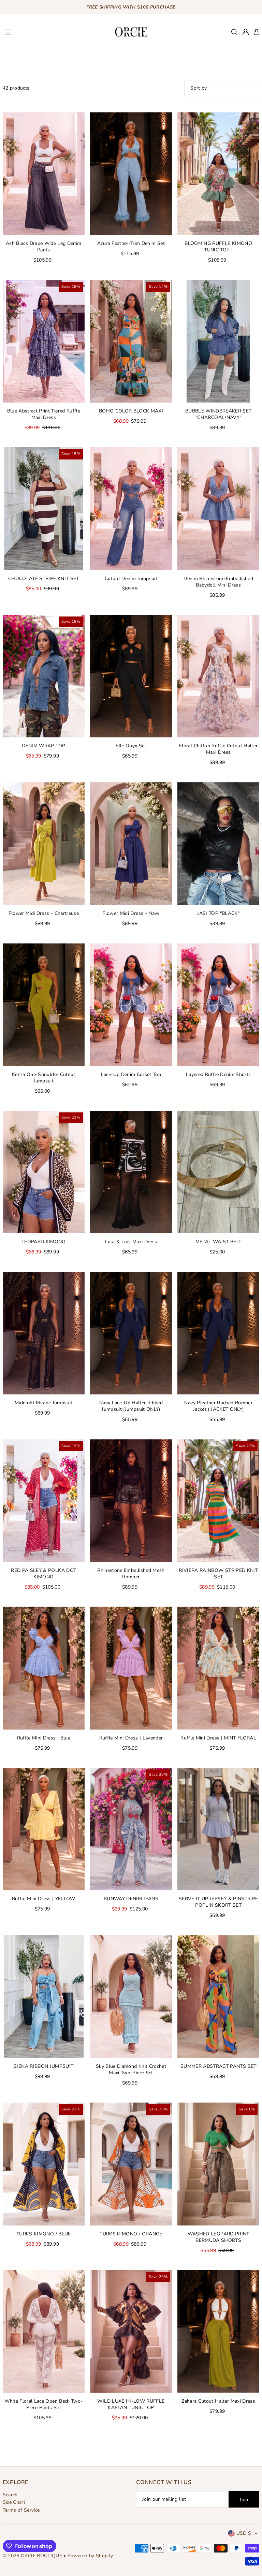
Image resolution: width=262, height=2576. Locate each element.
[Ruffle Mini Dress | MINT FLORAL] (218, 1668)
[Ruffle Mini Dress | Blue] (44, 1668)
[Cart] (257, 32)
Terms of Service (21, 2510)
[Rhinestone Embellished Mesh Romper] (131, 1501)
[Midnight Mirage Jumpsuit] (44, 1333)
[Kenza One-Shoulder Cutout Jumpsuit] (44, 1004)
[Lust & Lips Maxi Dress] (131, 1172)
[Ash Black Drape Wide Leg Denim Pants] (44, 174)
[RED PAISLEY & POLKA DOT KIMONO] (44, 1501)
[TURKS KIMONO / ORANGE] (131, 2164)
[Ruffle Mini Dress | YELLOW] (44, 1829)
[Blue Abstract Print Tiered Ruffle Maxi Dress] (44, 341)
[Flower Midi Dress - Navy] (131, 844)
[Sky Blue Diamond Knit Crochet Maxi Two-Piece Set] (131, 1997)
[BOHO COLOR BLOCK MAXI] (131, 341)
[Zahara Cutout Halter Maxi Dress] (218, 2331)
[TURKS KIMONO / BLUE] (44, 2164)
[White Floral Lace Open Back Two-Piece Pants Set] (44, 2331)
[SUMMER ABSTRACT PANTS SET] (218, 1997)
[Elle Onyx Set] (131, 676)
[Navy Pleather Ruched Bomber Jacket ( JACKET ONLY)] (218, 1333)
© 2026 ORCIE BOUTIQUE (33, 2556)
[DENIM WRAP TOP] (44, 676)
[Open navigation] (56, 32)
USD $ (244, 2533)
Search (10, 2495)
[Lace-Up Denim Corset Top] (131, 1004)
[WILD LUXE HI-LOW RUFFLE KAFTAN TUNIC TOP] (131, 2331)
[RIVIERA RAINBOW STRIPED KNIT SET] (218, 1501)
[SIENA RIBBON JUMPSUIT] (44, 1997)
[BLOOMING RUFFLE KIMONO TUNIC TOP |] (218, 174)
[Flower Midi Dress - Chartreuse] (44, 844)
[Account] (246, 32)
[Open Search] (234, 32)
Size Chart (14, 2502)
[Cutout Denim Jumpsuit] (131, 509)
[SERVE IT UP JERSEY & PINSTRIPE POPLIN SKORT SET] (218, 1829)
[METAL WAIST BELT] (218, 1172)
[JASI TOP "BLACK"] (218, 844)
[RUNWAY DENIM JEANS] (131, 1829)
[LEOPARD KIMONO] (44, 1172)
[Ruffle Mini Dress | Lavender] (131, 1668)
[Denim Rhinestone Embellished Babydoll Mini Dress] (218, 509)
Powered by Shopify (90, 2556)
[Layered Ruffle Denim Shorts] (218, 1004)
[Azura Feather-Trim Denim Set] (131, 174)
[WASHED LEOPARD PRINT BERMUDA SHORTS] (218, 2164)
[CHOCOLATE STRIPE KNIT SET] (44, 509)
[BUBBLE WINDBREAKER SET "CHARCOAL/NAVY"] (218, 341)
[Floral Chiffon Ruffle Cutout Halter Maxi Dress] (218, 676)
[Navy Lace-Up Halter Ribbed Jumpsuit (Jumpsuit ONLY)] (131, 1333)
